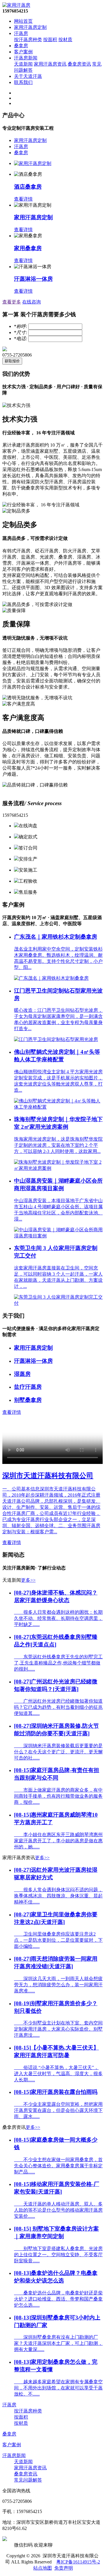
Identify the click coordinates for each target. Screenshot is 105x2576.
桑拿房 (21, 46)
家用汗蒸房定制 (30, 27)
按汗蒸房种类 (28, 39)
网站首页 (23, 21)
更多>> (28, 1580)
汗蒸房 (21, 33)
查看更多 (12, 302)
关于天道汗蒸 (28, 76)
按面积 (50, 39)
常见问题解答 (28, 2480)
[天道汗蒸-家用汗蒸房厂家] (16, 5)
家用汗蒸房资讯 (50, 64)
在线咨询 (32, 302)
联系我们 (23, 82)
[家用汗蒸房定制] (33, 163)
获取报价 (12, 361)
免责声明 (64, 2568)
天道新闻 (23, 64)
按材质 (65, 39)
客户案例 (23, 52)
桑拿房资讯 (79, 64)
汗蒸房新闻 (26, 58)
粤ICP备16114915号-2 (78, 2562)
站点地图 (43, 2568)
